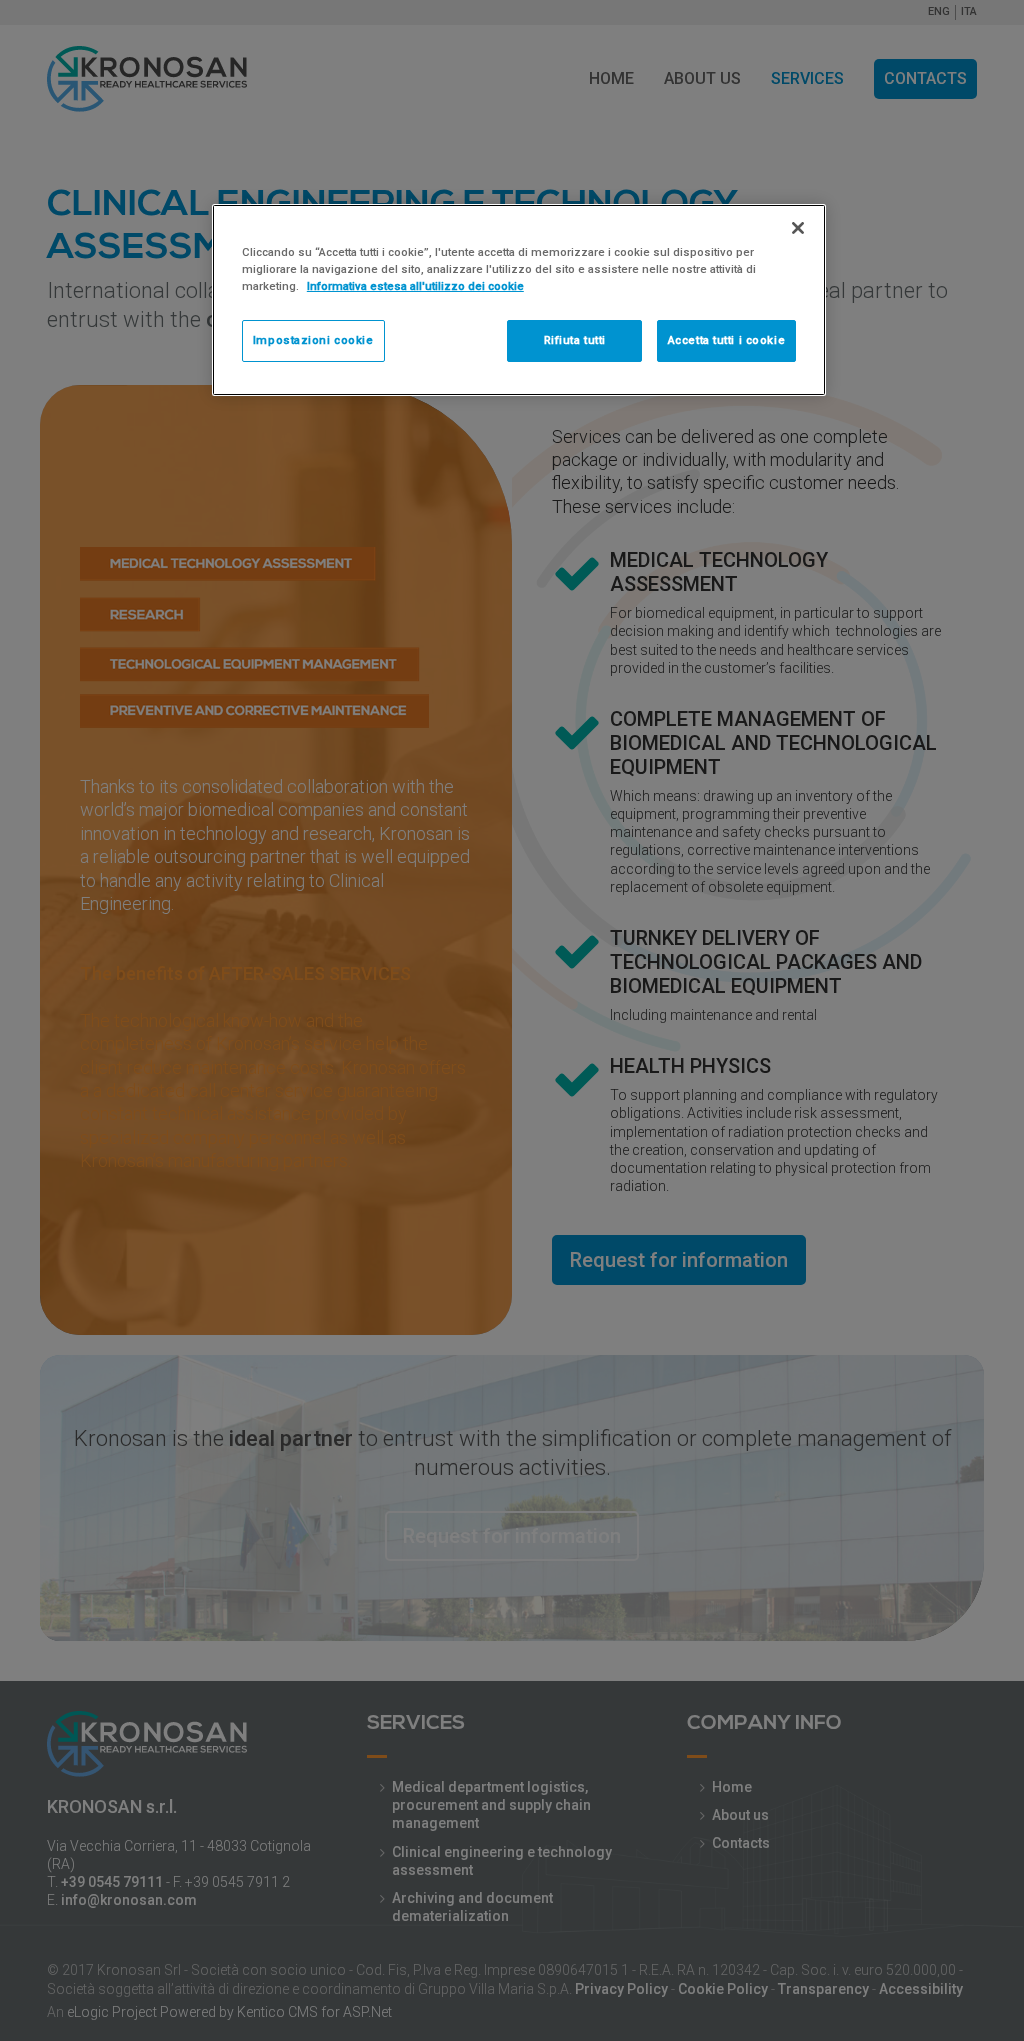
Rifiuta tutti (575, 340)
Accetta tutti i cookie (727, 340)
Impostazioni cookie (313, 340)
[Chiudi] (798, 228)
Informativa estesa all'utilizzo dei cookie (415, 286)
